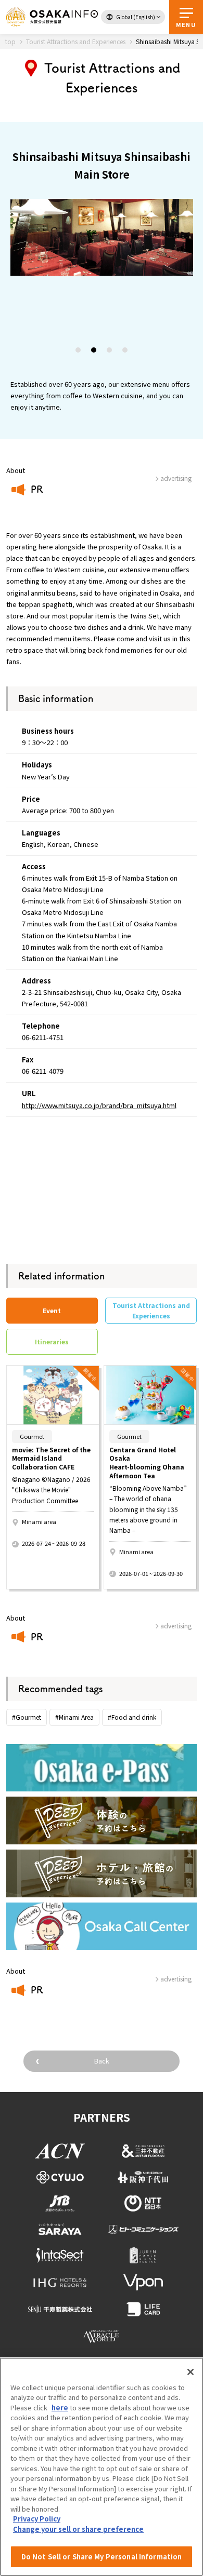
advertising (176, 1626)
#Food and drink (132, 1717)
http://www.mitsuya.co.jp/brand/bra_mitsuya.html (99, 1105)
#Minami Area (74, 1717)
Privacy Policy (37, 2519)
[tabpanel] (102, 237)
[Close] (191, 2372)
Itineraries (52, 1341)
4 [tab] (125, 352)
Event (52, 1310)
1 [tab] (79, 352)
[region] (102, 2467)
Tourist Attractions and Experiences (151, 1310)
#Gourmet (27, 1717)
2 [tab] (94, 352)
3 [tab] (110, 352)
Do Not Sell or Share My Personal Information (102, 2557)
